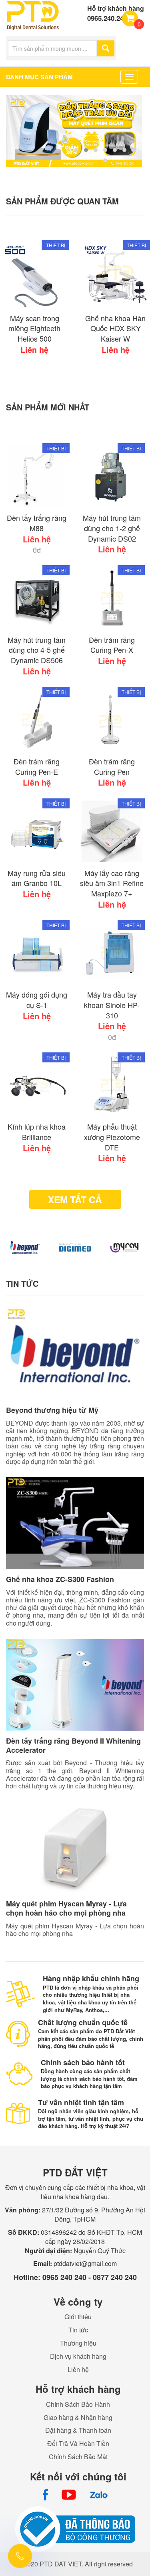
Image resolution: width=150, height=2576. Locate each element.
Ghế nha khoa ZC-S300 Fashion (60, 1579)
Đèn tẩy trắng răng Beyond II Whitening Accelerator (73, 1745)
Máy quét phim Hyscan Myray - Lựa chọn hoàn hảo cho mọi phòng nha (66, 1908)
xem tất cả (75, 1199)
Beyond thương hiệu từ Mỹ (52, 1410)
